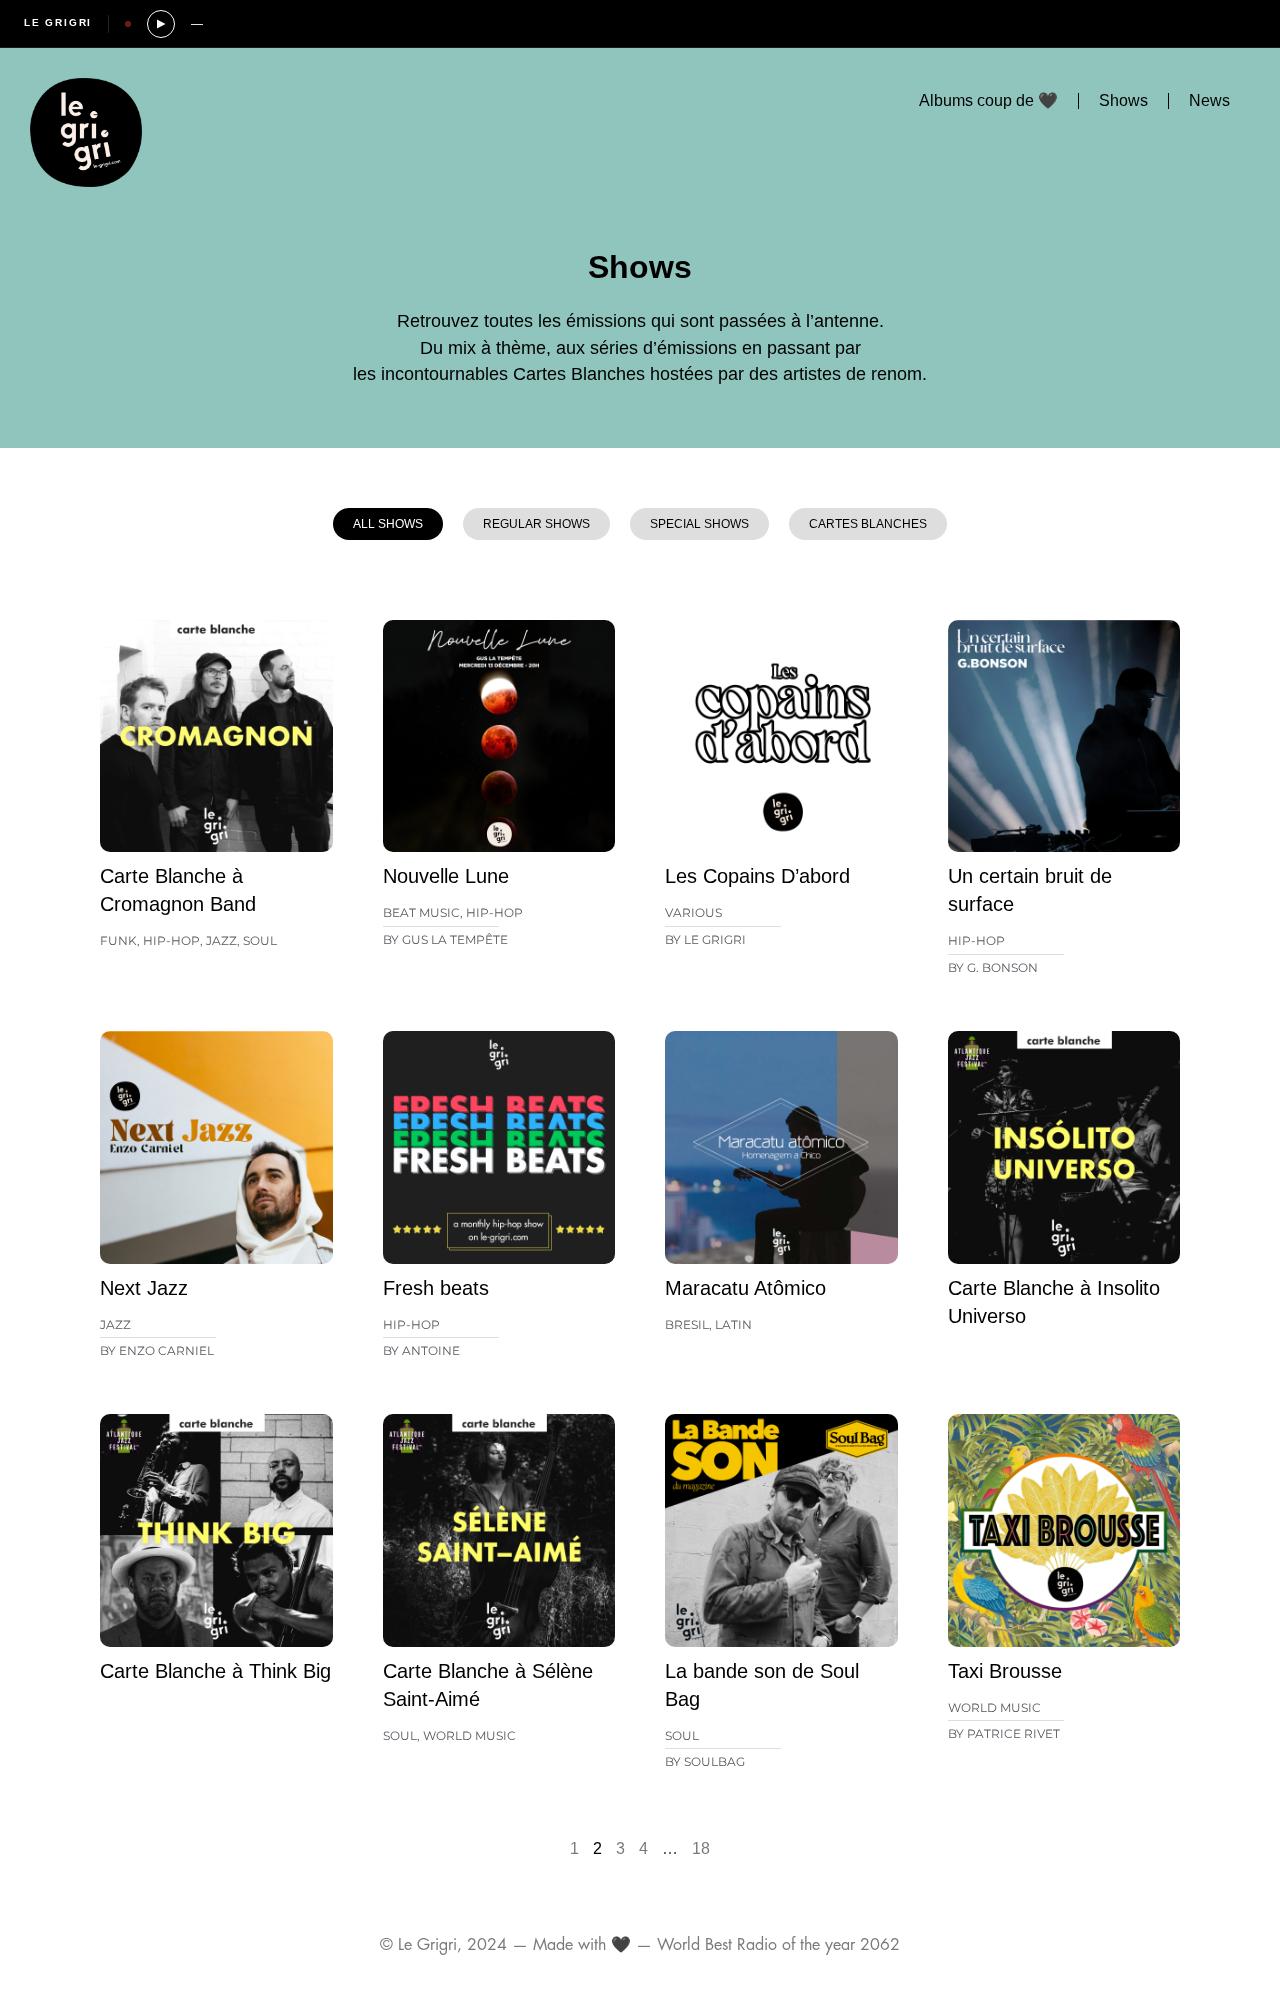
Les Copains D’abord (757, 876)
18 (701, 1848)
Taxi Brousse (1005, 1671)
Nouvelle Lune (446, 876)
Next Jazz (144, 1288)
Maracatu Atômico (745, 1288)
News (1209, 100)
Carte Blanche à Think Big (215, 1671)
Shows (1123, 100)
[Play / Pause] (161, 24)
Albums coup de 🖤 (988, 100)
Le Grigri (58, 22)
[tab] (388, 524)
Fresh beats (436, 1288)
